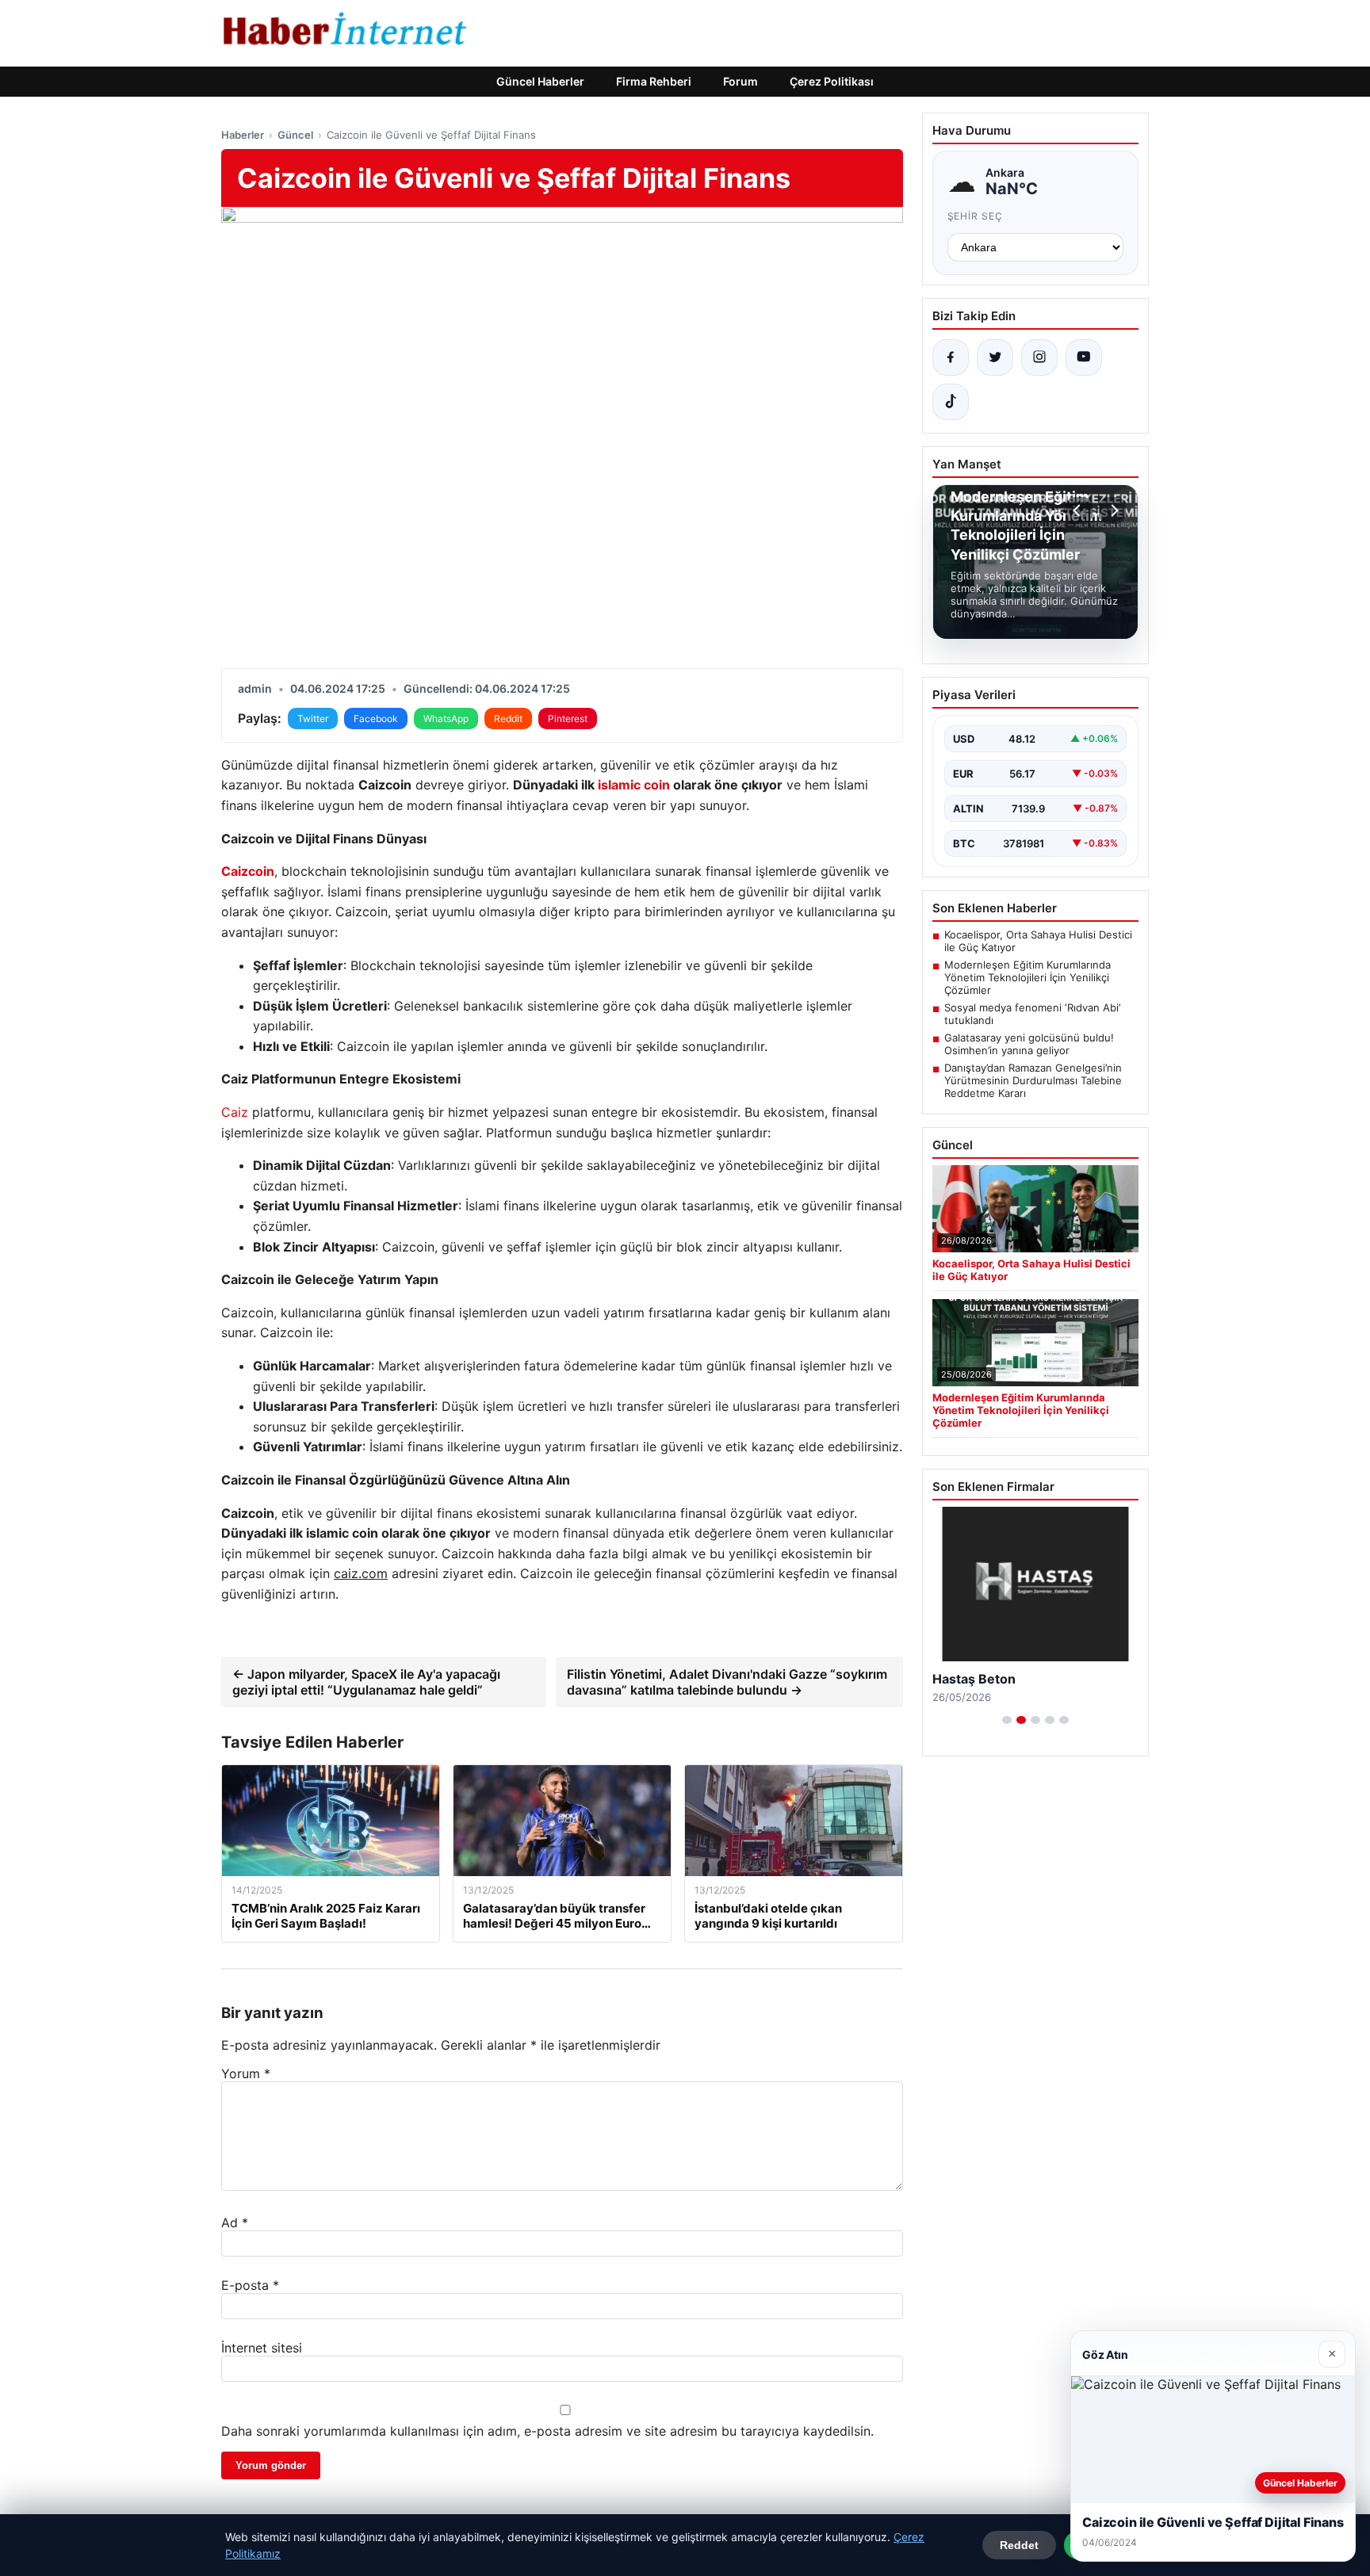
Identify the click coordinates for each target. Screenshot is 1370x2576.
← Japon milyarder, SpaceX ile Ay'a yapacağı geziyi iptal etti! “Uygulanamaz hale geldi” (366, 1682)
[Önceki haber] (1079, 510)
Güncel (295, 135)
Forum (740, 81)
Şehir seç (976, 216)
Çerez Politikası (832, 81)
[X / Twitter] (995, 357)
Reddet (1019, 2545)
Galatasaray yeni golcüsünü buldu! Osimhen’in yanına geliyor (1029, 1044)
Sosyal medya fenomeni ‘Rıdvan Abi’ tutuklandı (1032, 1014)
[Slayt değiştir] (1007, 1720)
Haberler (243, 135)
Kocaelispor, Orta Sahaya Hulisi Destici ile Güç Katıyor (1038, 941)
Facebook (376, 719)
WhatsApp (446, 719)
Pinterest (568, 719)
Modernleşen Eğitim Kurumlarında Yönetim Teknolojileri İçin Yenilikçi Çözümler (1027, 977)
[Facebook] (951, 357)
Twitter (313, 719)
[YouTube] (1084, 357)
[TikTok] (951, 402)
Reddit (508, 719)
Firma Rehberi (654, 81)
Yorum (246, 2073)
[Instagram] (1039, 357)
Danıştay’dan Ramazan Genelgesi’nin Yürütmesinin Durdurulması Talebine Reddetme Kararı (1033, 1080)
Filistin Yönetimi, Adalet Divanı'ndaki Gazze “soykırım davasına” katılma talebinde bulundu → (727, 1682)
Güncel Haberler (540, 81)
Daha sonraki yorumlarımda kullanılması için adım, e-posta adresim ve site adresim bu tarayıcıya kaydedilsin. (547, 2431)
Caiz (235, 1112)
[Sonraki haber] (1112, 510)
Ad (235, 2222)
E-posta (250, 2285)
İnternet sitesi (262, 2348)
